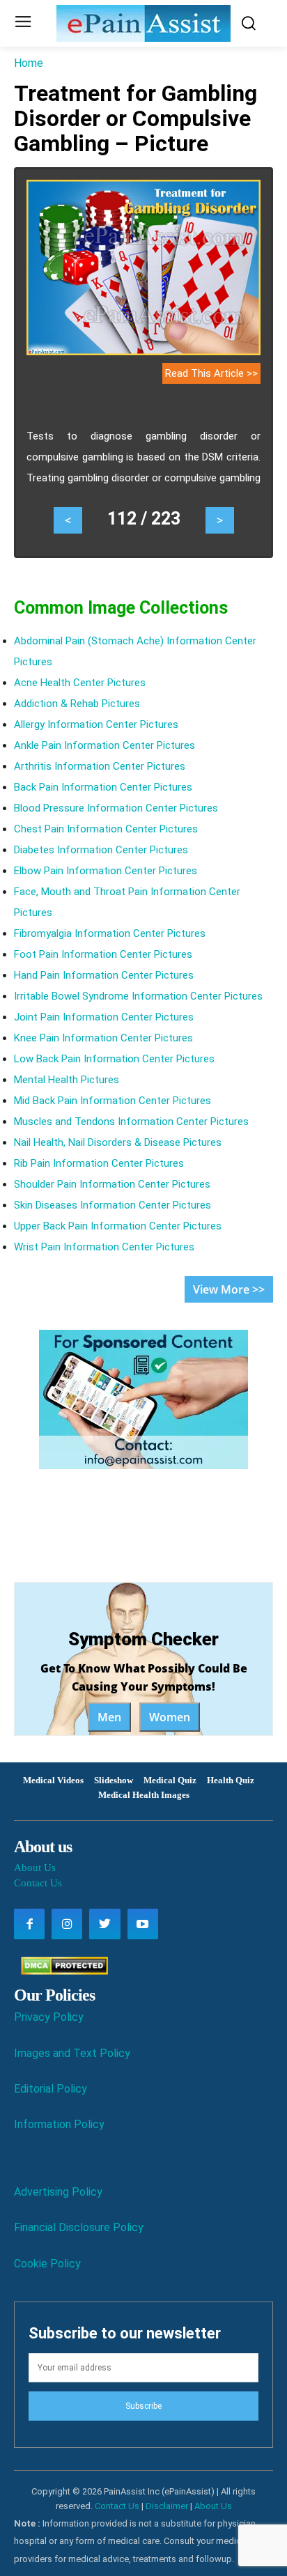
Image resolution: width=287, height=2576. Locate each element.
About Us (35, 1868)
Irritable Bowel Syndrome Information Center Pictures (138, 996)
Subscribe (143, 2406)
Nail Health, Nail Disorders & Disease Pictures (118, 1142)
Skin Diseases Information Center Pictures (113, 1205)
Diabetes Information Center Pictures (101, 850)
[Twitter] (104, 1924)
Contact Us (38, 1883)
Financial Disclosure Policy (79, 2227)
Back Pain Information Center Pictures (103, 787)
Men (109, 1717)
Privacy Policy (49, 2017)
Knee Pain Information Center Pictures (103, 1038)
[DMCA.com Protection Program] (61, 1971)
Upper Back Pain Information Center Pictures (118, 1226)
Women (170, 1717)
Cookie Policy (47, 2264)
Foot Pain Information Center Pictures (103, 954)
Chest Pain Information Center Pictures (106, 829)
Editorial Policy (51, 2089)
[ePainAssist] (143, 23)
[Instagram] (67, 1924)
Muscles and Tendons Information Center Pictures (131, 1122)
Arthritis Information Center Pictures (100, 766)
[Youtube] (143, 1924)
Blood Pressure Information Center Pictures (116, 808)
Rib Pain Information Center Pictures (99, 1163)
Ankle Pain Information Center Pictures (104, 745)
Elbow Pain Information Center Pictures (106, 871)
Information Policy (59, 2124)
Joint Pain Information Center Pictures (104, 1017)
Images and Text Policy (72, 2053)
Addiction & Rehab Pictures (77, 704)
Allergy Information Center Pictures (96, 724)
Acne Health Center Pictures (80, 683)
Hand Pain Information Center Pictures (104, 975)
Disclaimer (167, 2506)
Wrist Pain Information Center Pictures (104, 1247)
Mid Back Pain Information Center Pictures (113, 1101)
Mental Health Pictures (67, 1080)
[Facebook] (29, 1924)
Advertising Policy (58, 2192)
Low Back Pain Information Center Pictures (114, 1059)
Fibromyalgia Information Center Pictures (110, 933)
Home (29, 63)
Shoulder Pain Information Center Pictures (112, 1184)
